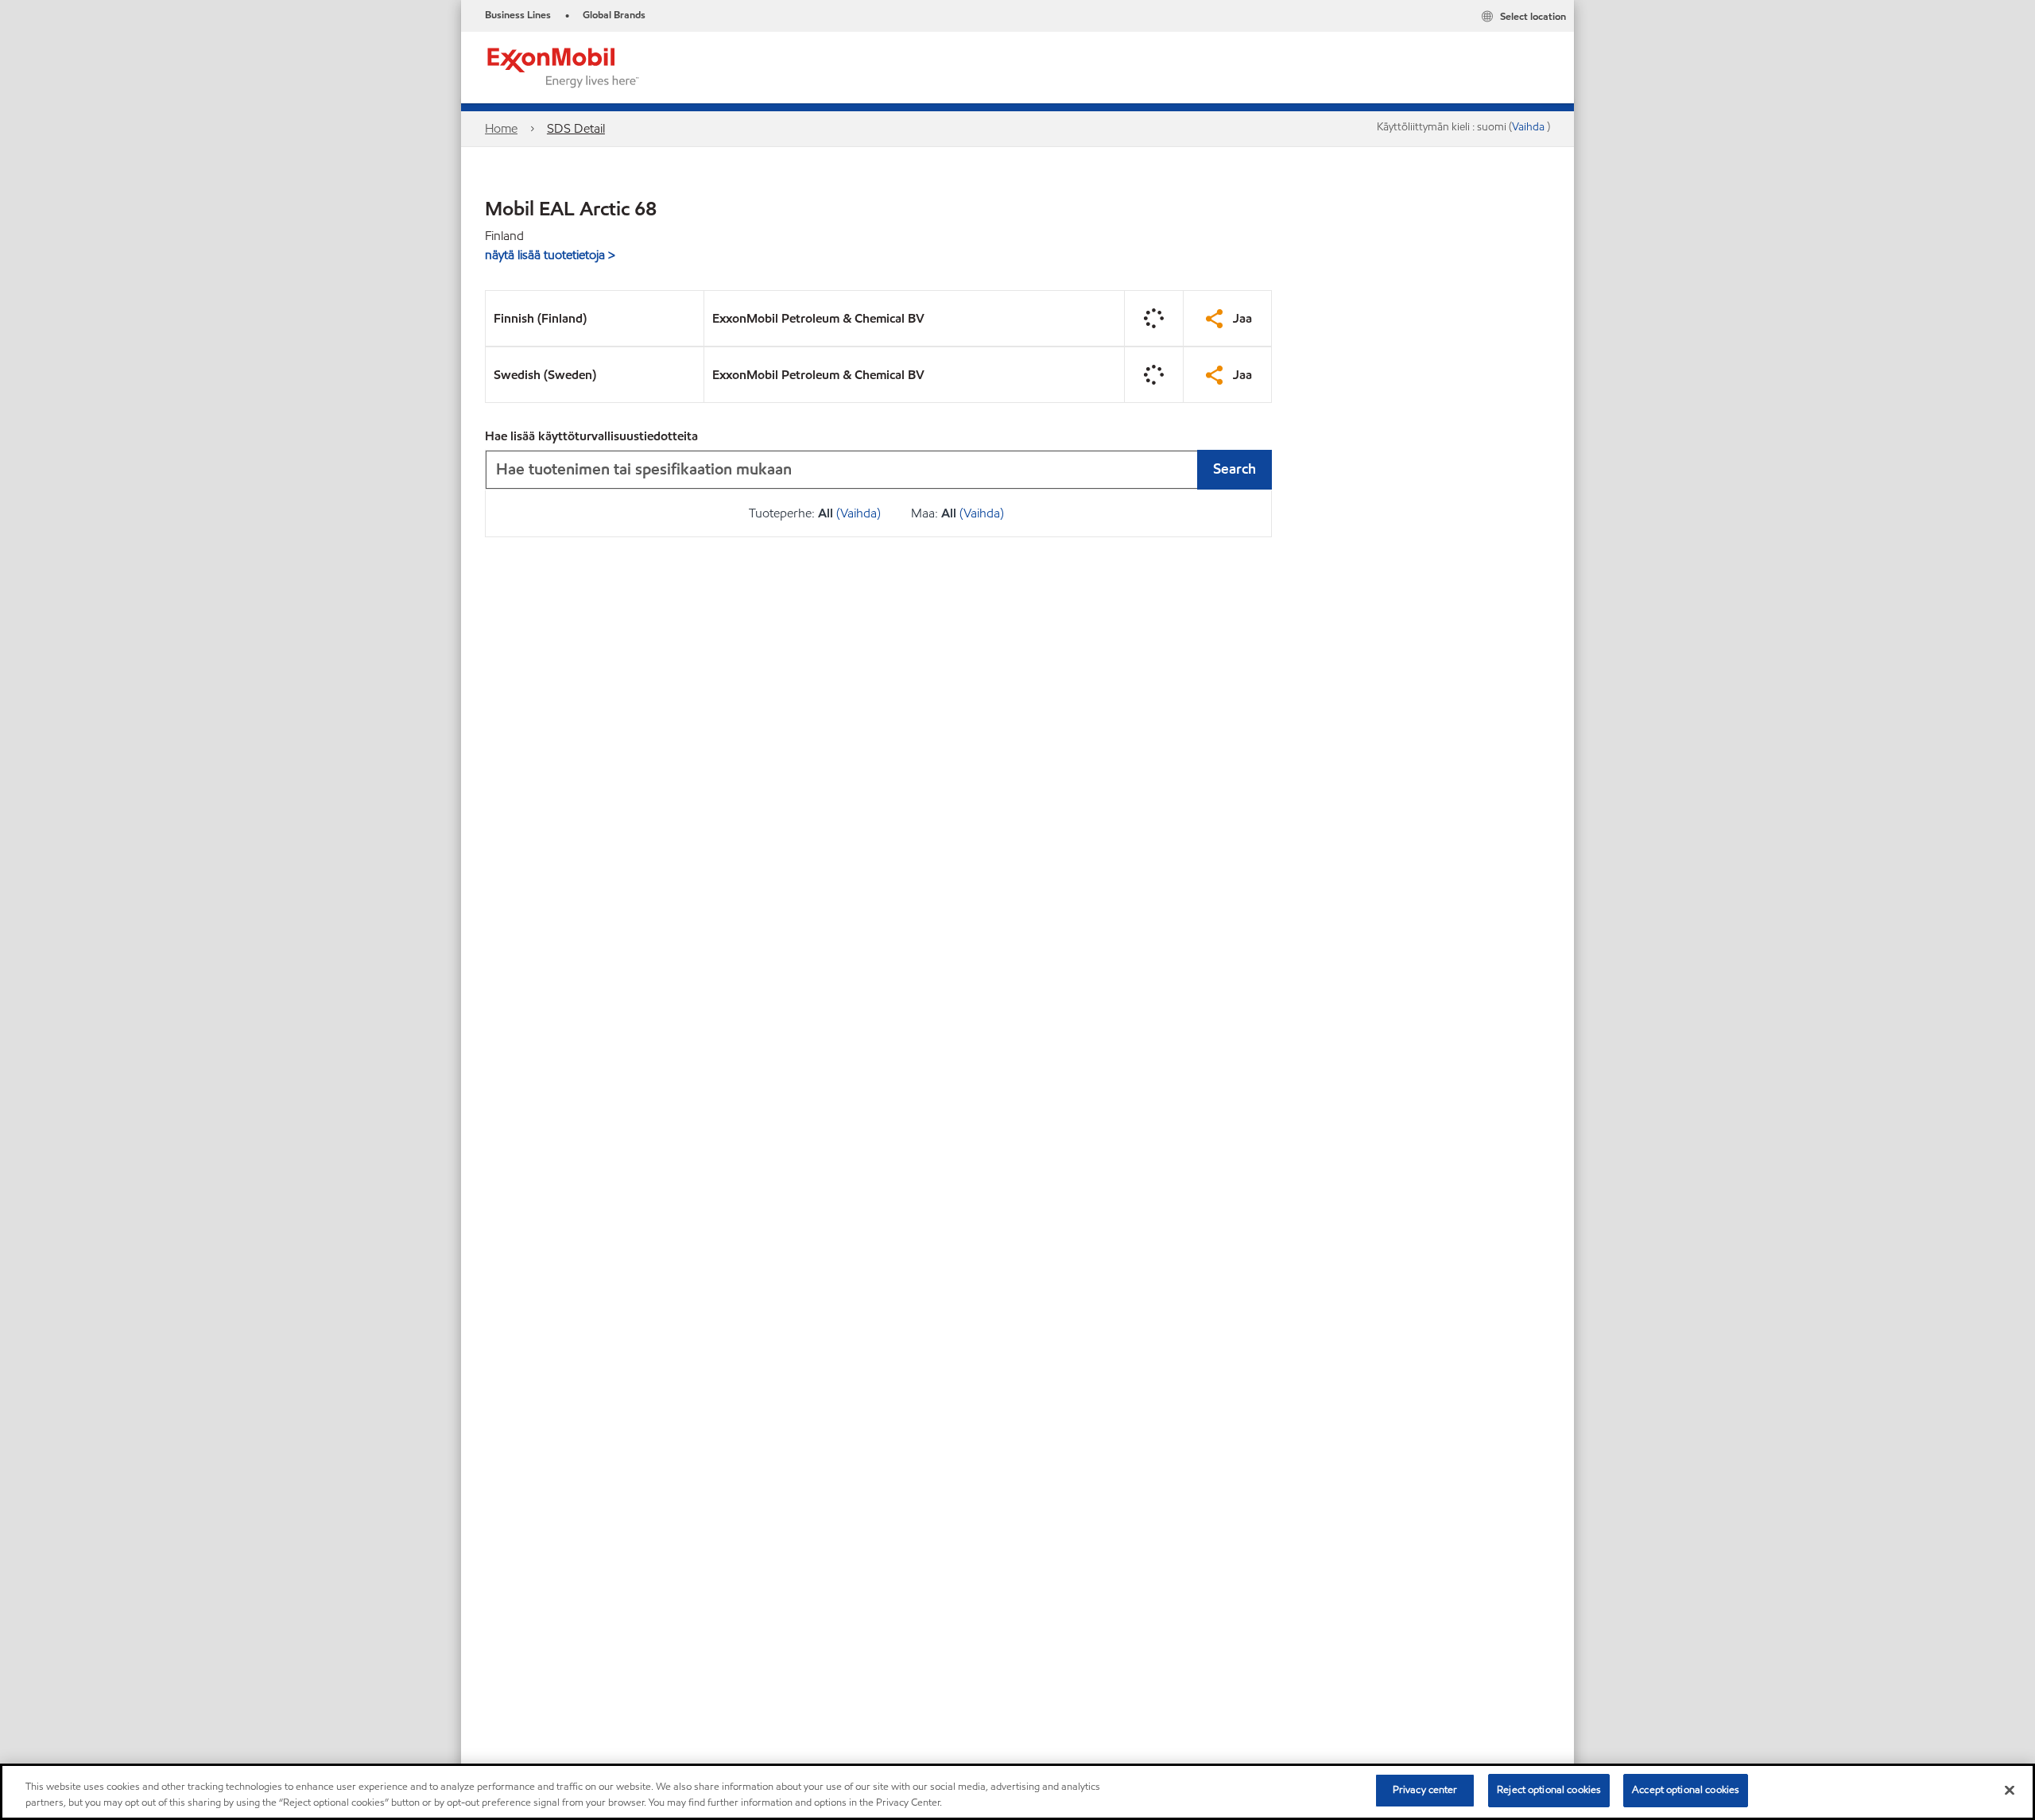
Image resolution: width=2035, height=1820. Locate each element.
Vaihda (1529, 127)
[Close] (2010, 1790)
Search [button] (1235, 469)
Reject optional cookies (1549, 1790)
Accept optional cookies (1686, 1790)
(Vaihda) (859, 513)
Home (501, 128)
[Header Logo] (564, 66)
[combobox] (878, 470)
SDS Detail (576, 128)
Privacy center (1425, 1790)
